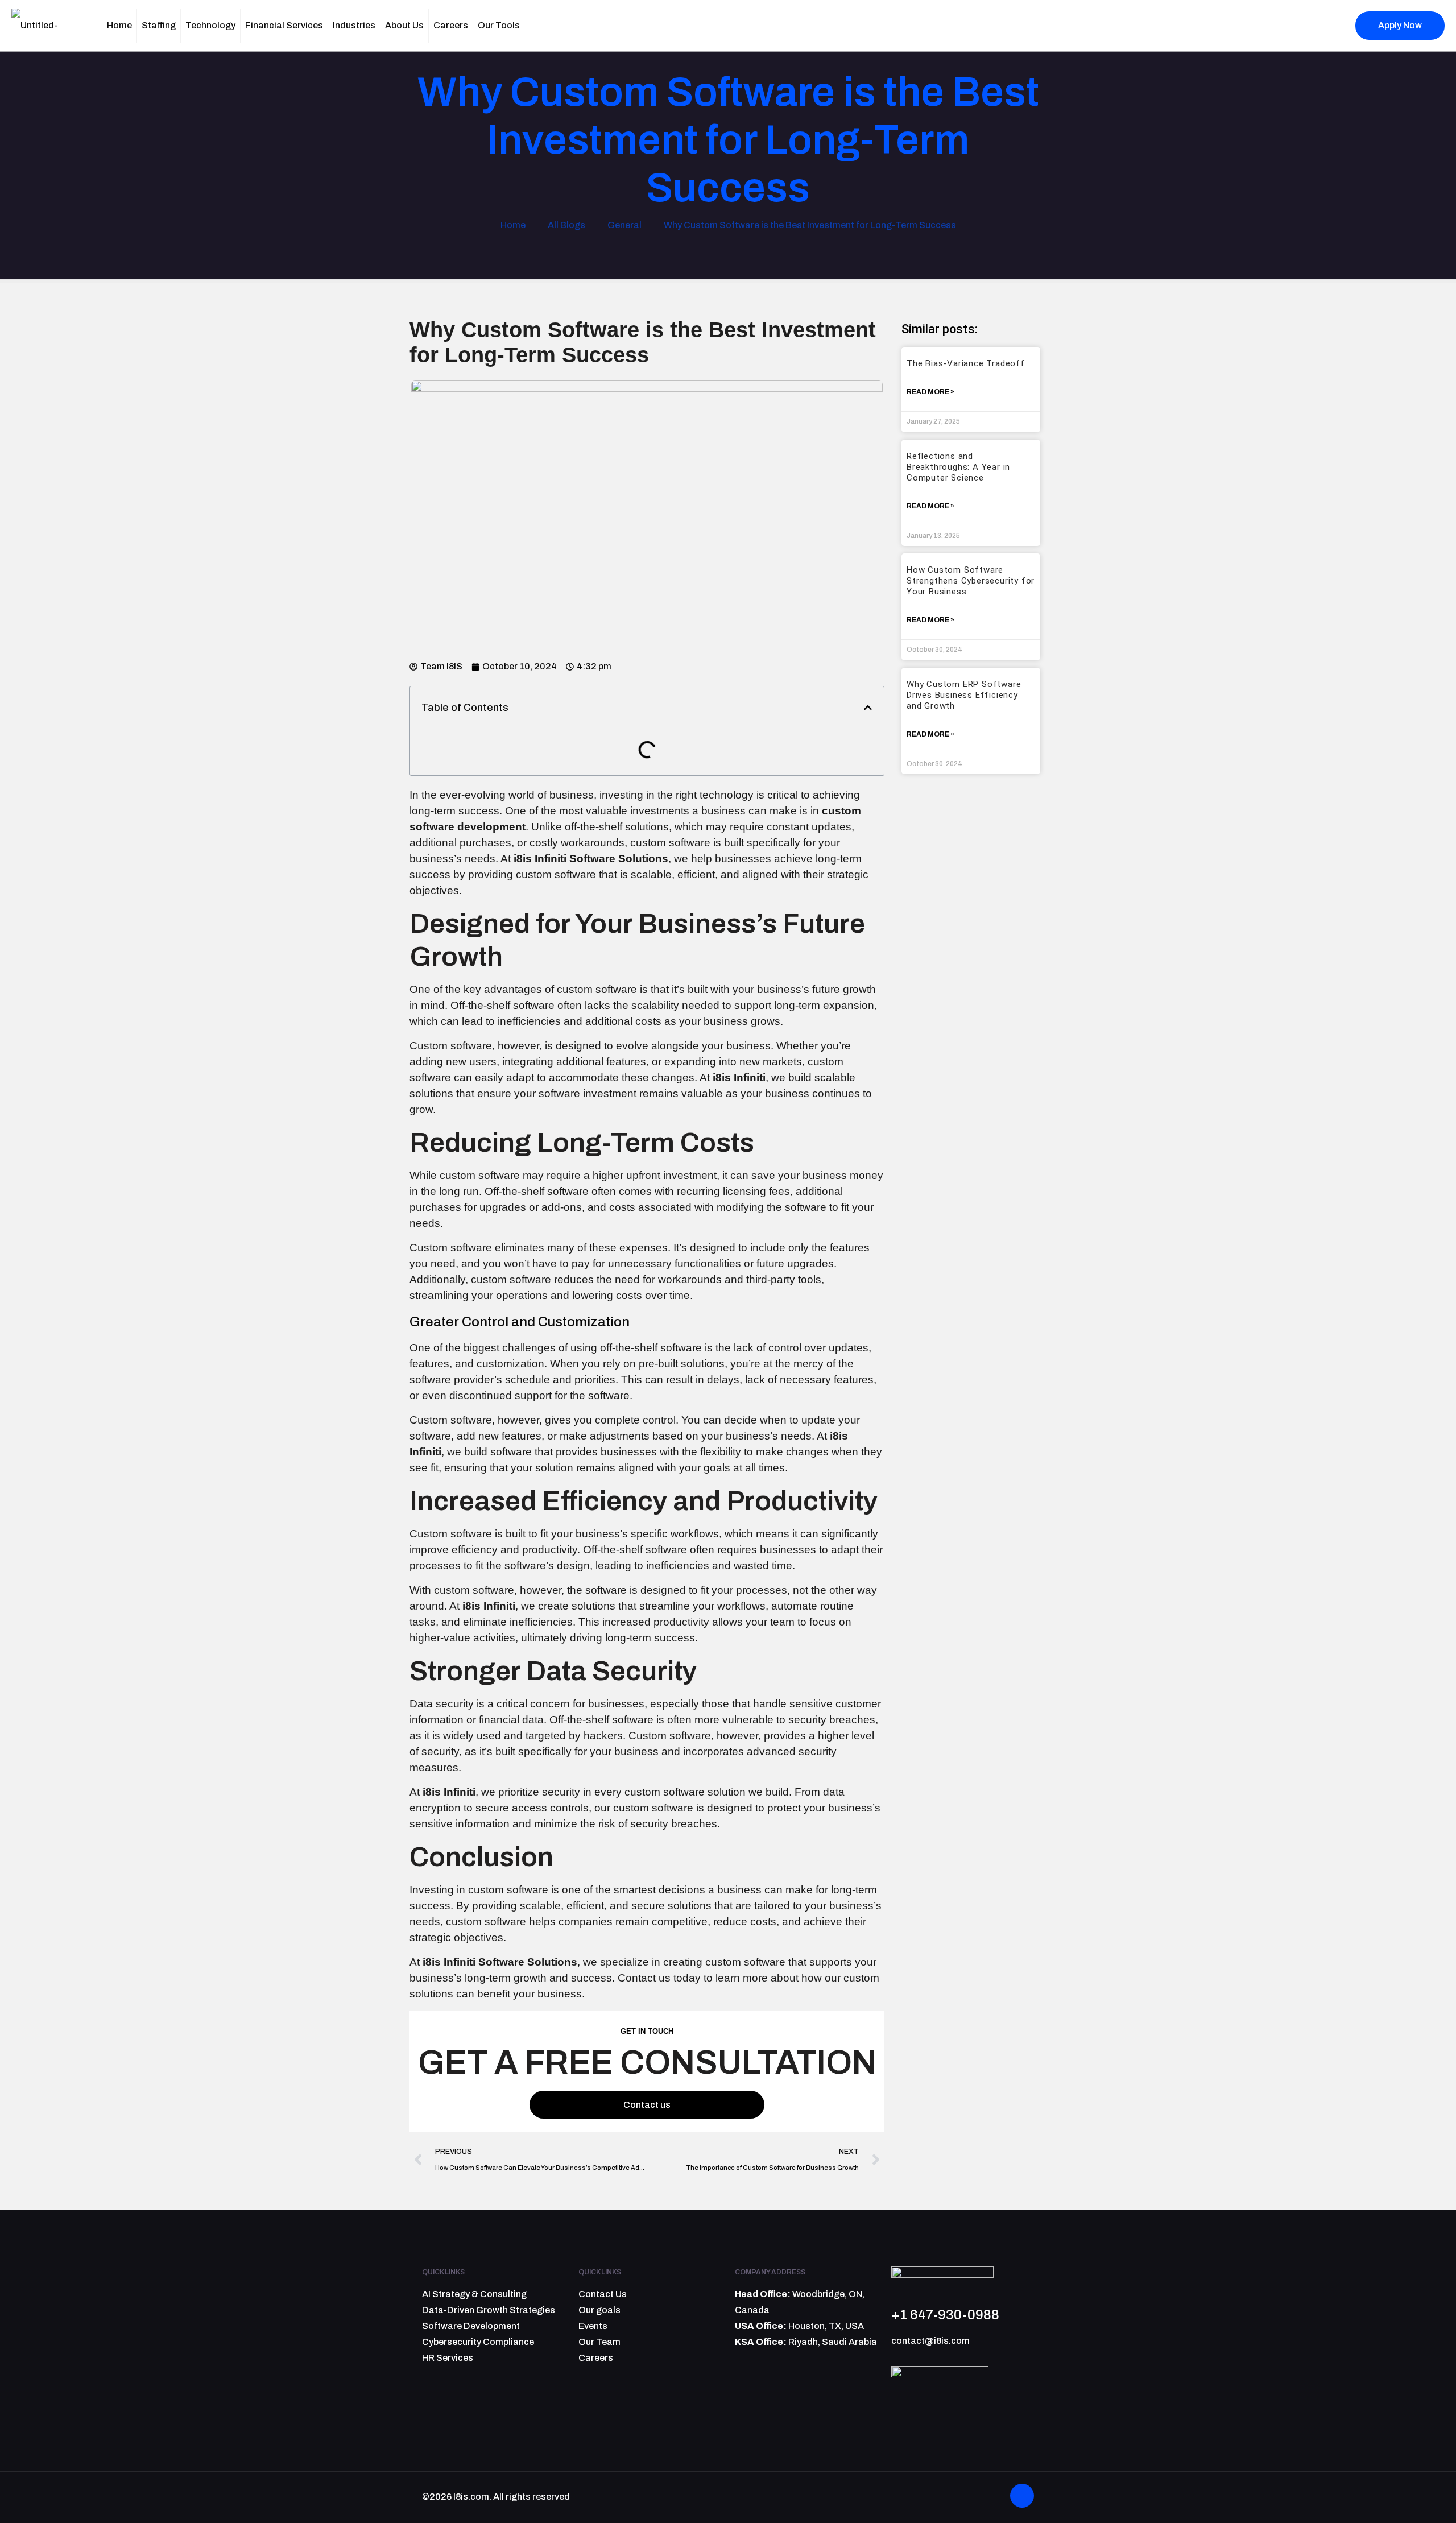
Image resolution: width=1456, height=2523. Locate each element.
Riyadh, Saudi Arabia (833, 2342)
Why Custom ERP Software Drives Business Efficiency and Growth (964, 695)
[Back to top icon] (1022, 2496)
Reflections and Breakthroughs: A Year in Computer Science (958, 467)
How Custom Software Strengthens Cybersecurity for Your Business (971, 581)
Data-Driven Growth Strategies (489, 2310)
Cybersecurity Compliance (478, 2342)
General (624, 225)
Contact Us (603, 2294)
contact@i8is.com (930, 2341)
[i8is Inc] (48, 26)
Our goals (599, 2310)
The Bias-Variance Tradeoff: (968, 363)
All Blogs (566, 225)
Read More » (930, 392)
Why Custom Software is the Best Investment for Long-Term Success (810, 225)
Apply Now (1400, 25)
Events (593, 2326)
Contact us (647, 2105)
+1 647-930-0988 (945, 2315)
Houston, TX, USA (826, 2326)
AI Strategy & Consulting (474, 2294)
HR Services (448, 2358)
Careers (596, 2358)
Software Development (471, 2326)
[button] (868, 708)
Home (513, 225)
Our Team (599, 2342)
